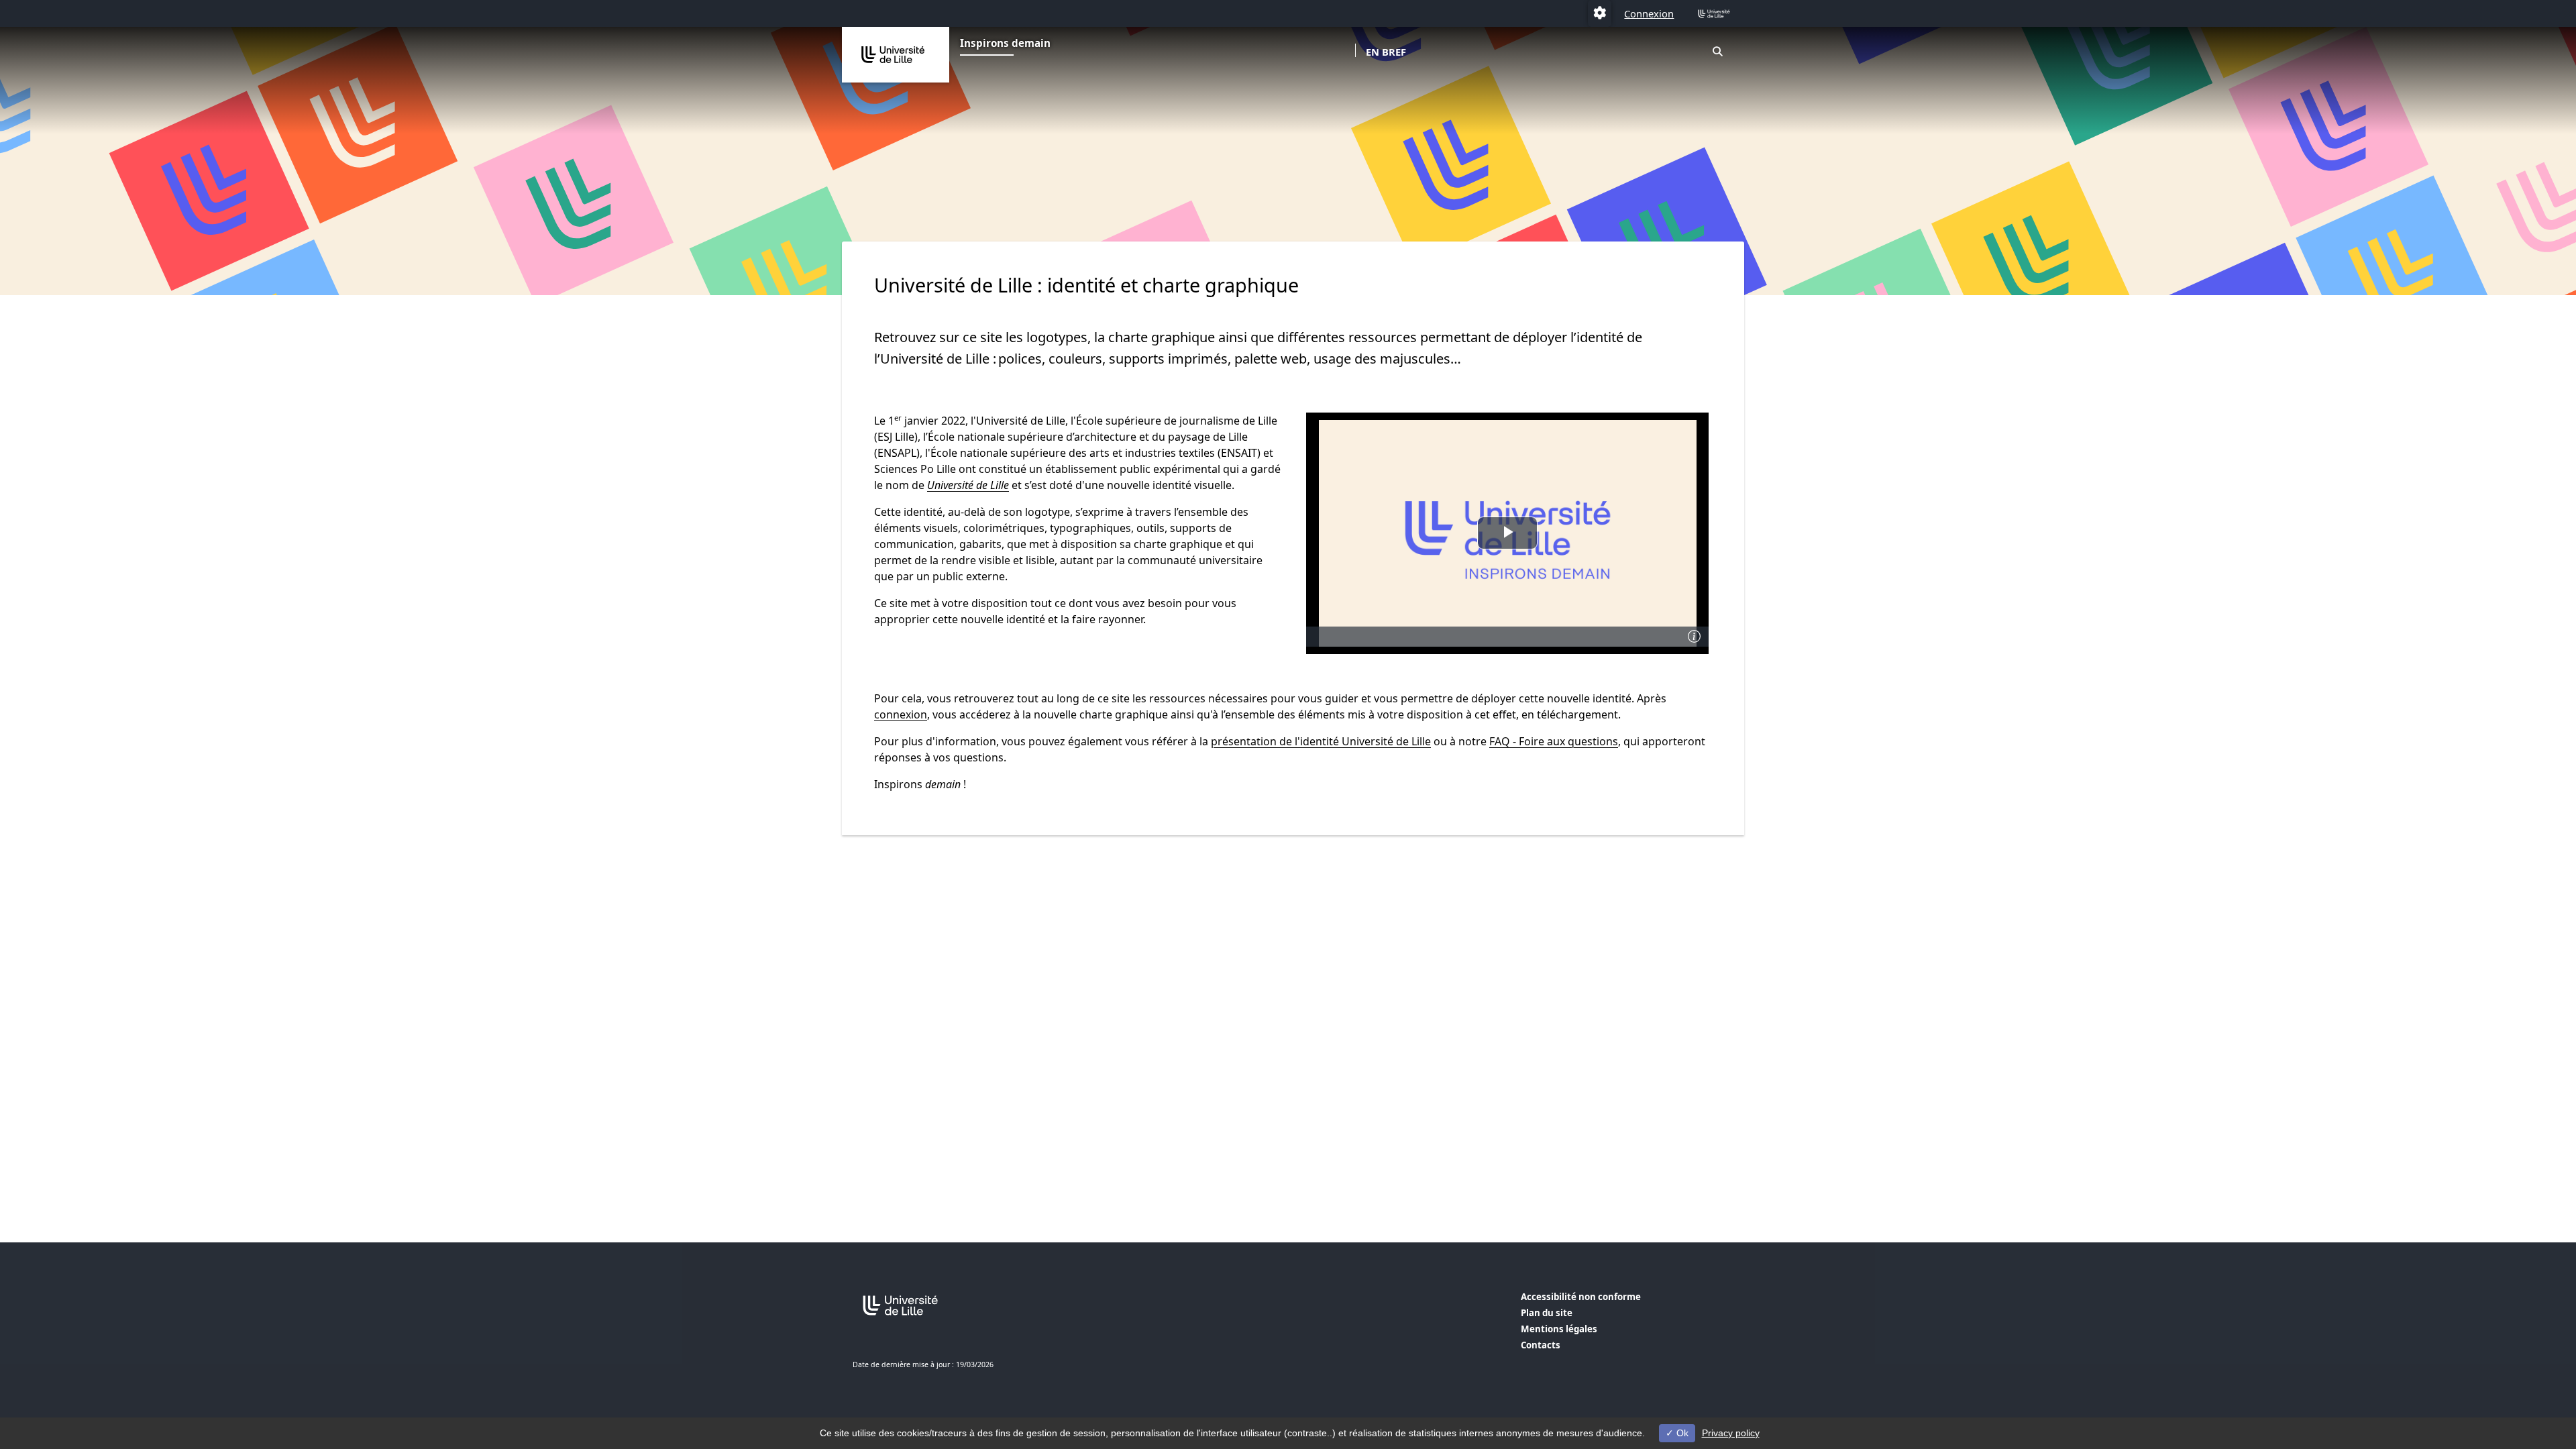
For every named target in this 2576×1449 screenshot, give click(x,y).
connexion (901, 714)
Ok (1681, 1433)
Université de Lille (968, 485)
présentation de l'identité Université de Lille (1321, 741)
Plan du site (1547, 1313)
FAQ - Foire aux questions (1554, 741)
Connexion (1649, 13)
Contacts (1541, 1345)
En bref (1386, 52)
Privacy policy (1731, 1433)
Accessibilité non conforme (1581, 1297)
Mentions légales (1559, 1329)
